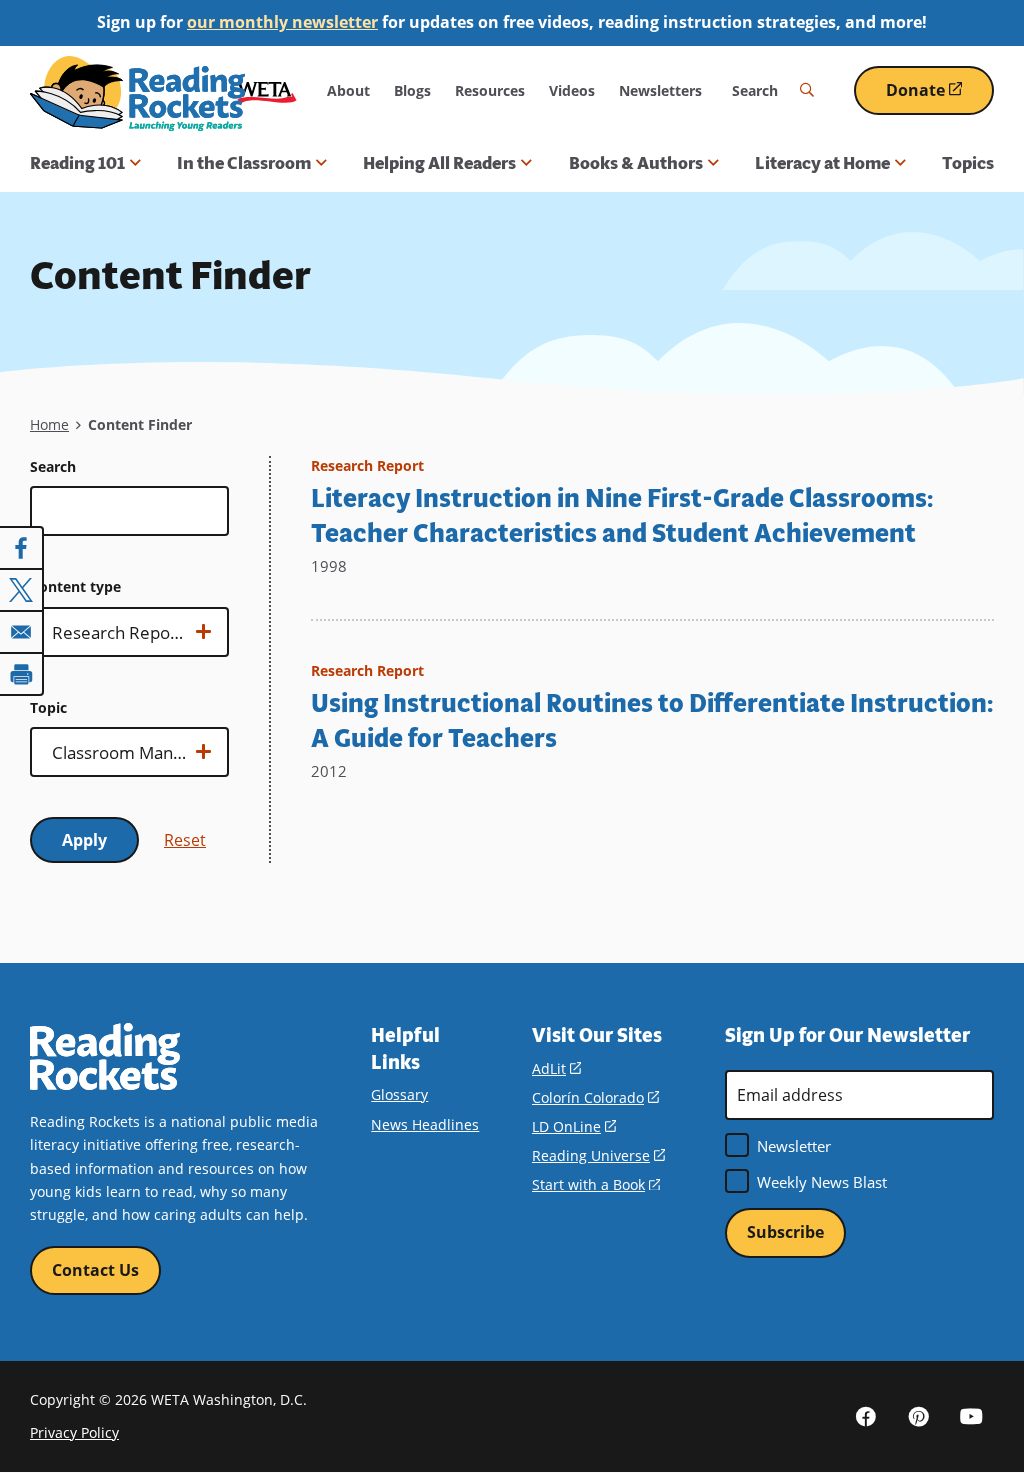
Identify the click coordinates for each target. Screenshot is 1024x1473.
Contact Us (95, 1270)
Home (49, 424)
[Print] (22, 674)
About (348, 90)
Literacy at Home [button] (822, 163)
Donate (940, 97)
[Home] (137, 93)
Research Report (367, 465)
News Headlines (425, 1124)
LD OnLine (574, 1126)
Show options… (100, 639)
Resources (490, 90)
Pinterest (919, 1416)
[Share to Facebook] (22, 548)
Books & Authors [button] (636, 163)
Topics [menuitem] (968, 163)
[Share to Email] (22, 632)
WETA (267, 90)
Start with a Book (596, 1184)
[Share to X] (22, 590)
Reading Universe (598, 1155)
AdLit (556, 1068)
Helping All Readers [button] (439, 163)
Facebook (866, 1416)
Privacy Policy (74, 1432)
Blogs (412, 90)
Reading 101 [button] (77, 163)
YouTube (972, 1416)
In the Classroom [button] (244, 163)
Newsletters (660, 90)
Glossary (399, 1094)
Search (53, 466)
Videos (572, 90)
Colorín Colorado (595, 1097)
